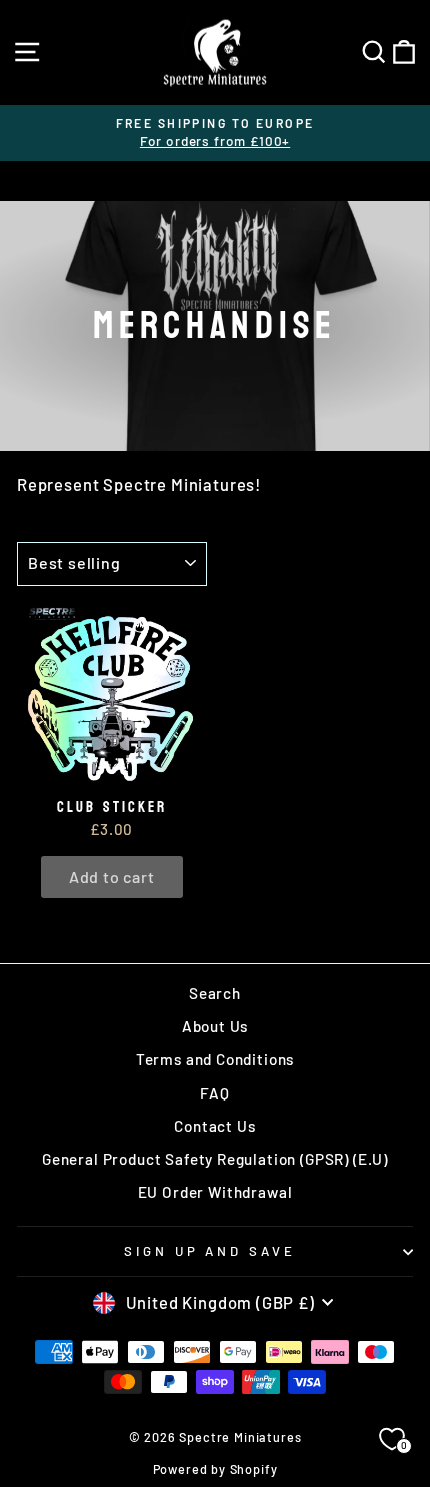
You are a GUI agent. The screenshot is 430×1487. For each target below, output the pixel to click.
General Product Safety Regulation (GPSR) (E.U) (215, 1159)
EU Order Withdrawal (215, 1192)
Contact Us (214, 1126)
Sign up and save (210, 1251)
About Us (215, 1026)
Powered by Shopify (215, 1469)
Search (215, 993)
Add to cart (112, 876)
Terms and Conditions (215, 1059)
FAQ (214, 1093)
